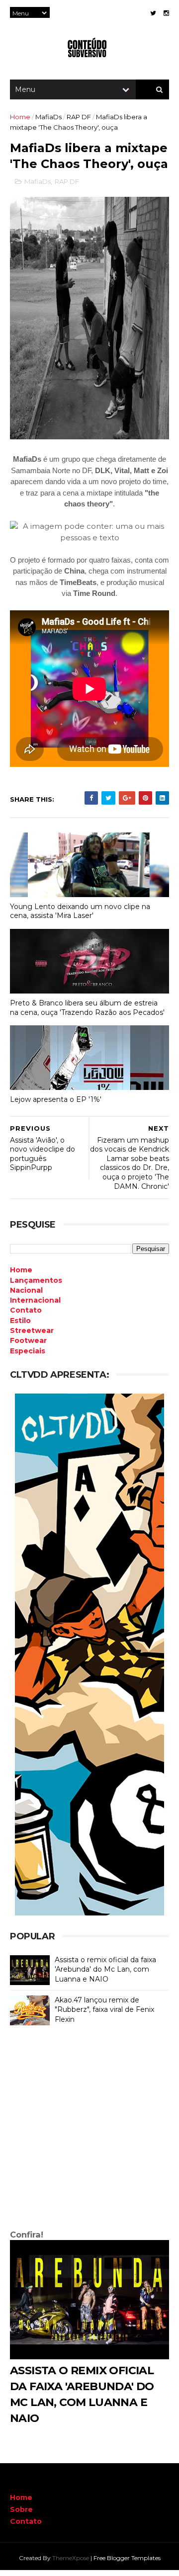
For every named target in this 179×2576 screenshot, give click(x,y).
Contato (26, 2521)
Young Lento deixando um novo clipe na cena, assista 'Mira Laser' (80, 911)
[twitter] (153, 13)
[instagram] (166, 13)
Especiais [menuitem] (28, 1351)
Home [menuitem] (21, 1270)
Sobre (21, 2509)
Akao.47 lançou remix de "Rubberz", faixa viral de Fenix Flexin (104, 2010)
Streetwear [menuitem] (32, 1330)
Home (20, 117)
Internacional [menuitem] (35, 1300)
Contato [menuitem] (26, 1310)
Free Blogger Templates (127, 2558)
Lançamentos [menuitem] (36, 1280)
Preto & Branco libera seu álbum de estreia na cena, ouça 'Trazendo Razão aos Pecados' (87, 1008)
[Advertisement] (89, 2130)
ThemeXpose (71, 2558)
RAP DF (79, 117)
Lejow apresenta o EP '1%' (56, 1099)
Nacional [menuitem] (26, 1290)
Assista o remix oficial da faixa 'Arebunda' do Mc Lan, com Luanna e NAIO (105, 1969)
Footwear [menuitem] (28, 1340)
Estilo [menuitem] (20, 1321)
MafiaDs (48, 117)
